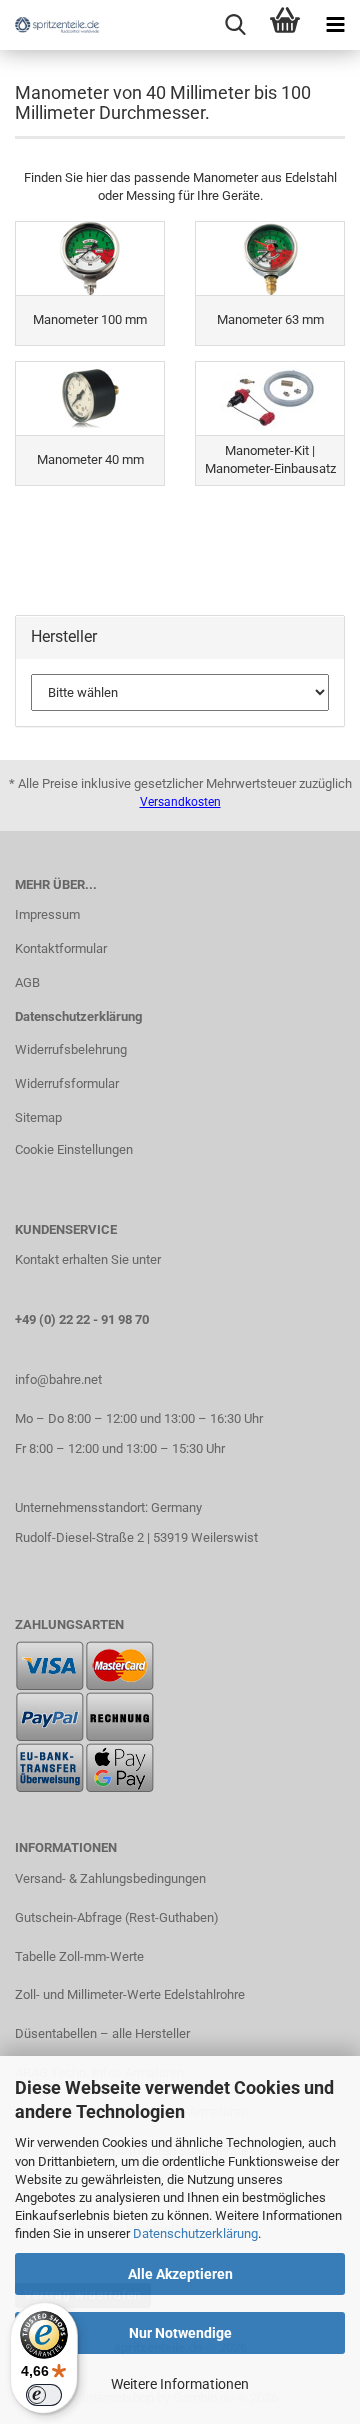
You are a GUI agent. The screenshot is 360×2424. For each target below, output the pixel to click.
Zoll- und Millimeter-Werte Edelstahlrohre (130, 1994)
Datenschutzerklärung (195, 2233)
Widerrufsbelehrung (71, 1049)
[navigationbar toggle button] (335, 25)
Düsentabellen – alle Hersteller (102, 2033)
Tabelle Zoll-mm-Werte (79, 1956)
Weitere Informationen (180, 2384)
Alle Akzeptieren (180, 2274)
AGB (27, 982)
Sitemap (38, 1117)
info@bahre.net (58, 1379)
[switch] (44, 2395)
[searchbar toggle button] (235, 25)
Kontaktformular (61, 948)
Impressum (47, 914)
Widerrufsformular (67, 1083)
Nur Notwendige (180, 2333)
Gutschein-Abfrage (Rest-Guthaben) (117, 1917)
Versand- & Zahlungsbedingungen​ (110, 1878)
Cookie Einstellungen (74, 1149)
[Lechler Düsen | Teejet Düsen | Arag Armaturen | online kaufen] (50, 25)
